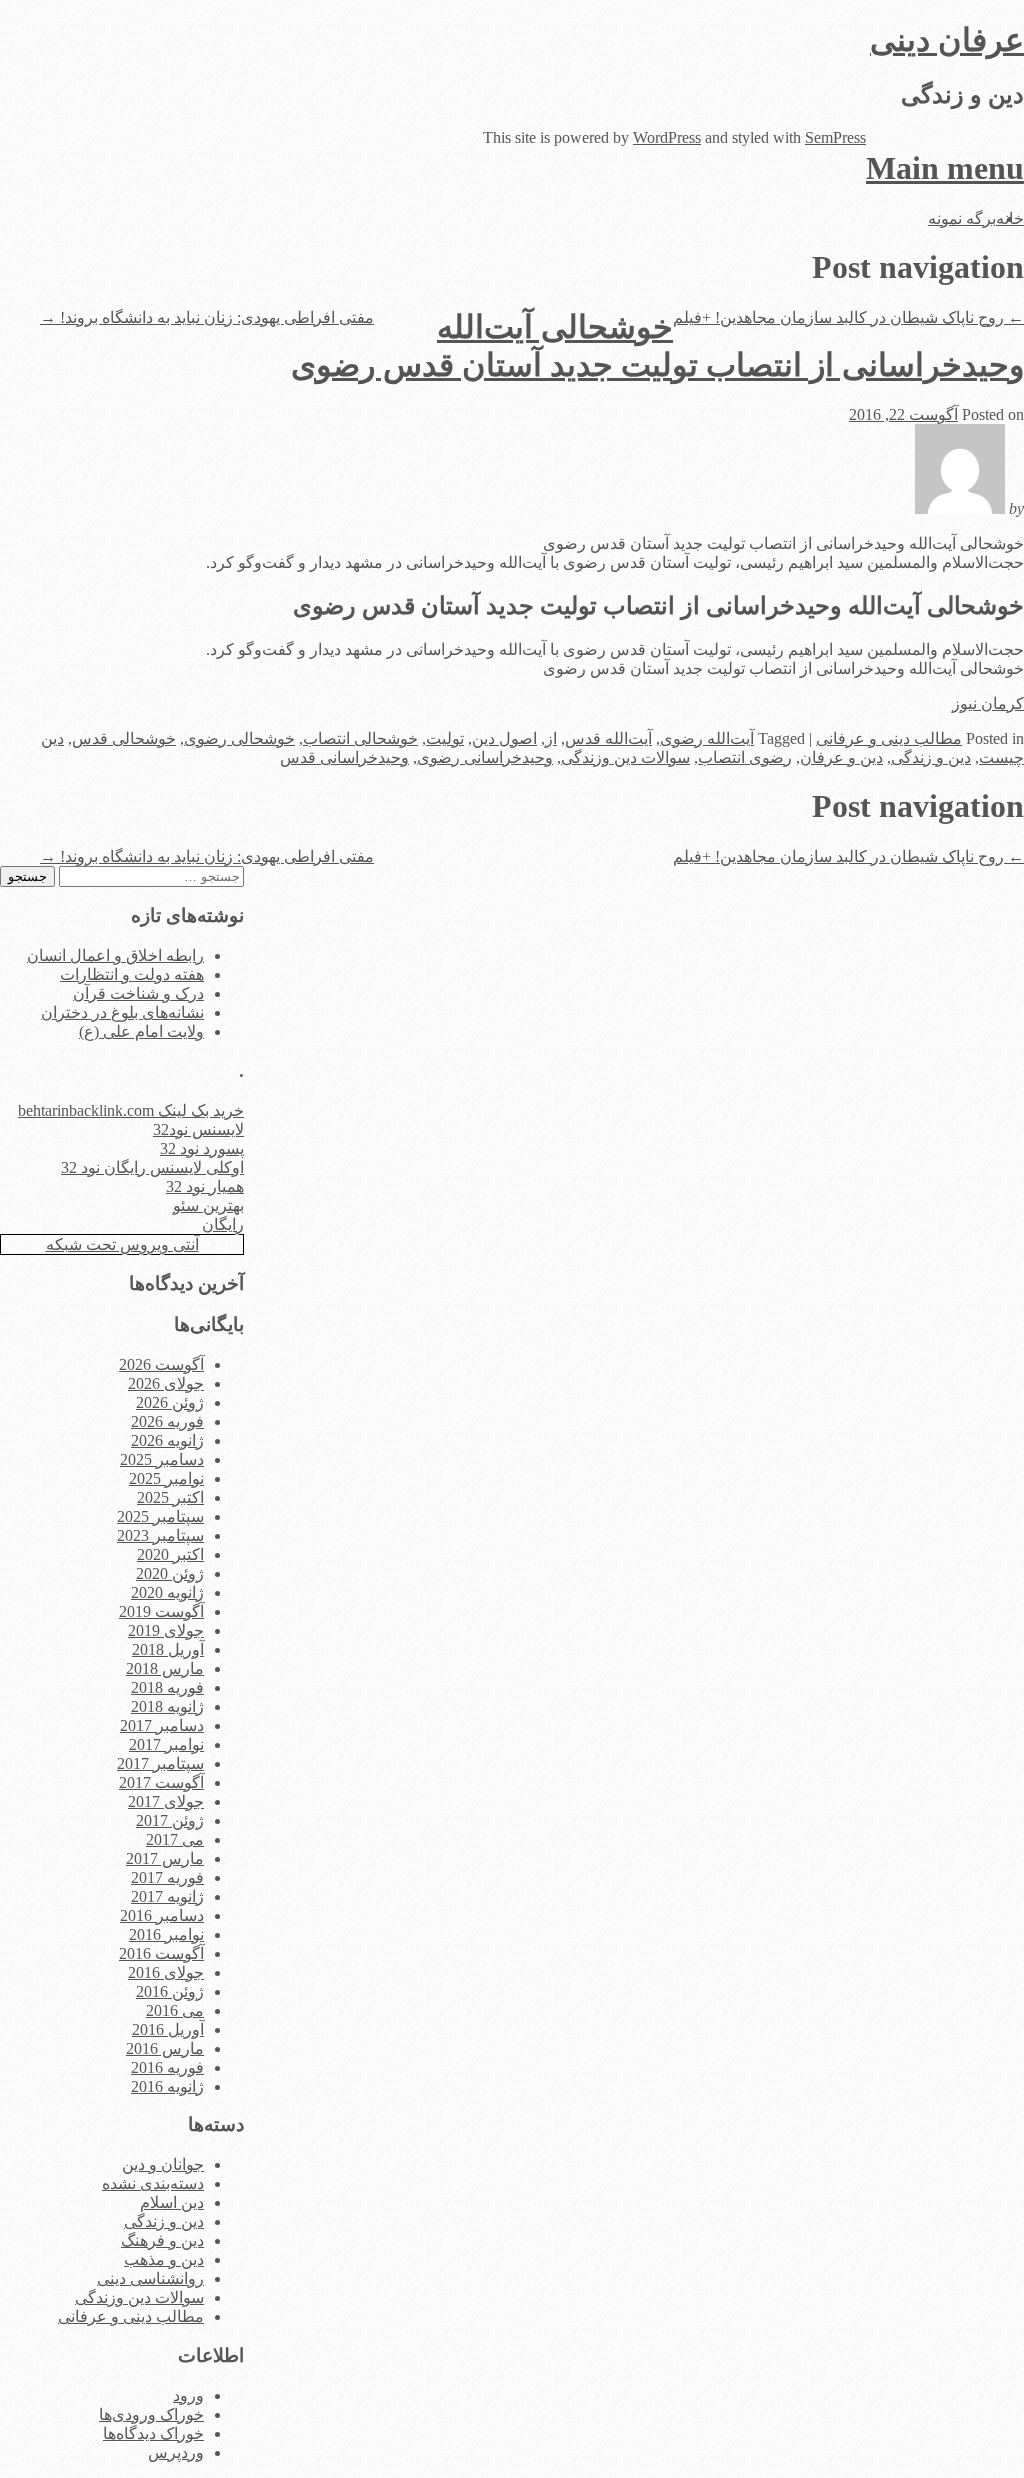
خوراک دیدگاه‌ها (153, 2433)
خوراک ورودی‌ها (151, 2414)
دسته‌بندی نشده (153, 2183)
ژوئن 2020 (170, 1573)
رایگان (223, 1224)
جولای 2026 (166, 1383)
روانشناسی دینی (150, 2278)
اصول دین (504, 738)
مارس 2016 (165, 2048)
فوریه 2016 (167, 2067)
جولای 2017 (166, 1801)
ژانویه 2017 (167, 1896)
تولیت (445, 738)
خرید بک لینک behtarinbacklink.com (131, 1110)
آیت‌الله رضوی (707, 738)
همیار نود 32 (205, 1186)
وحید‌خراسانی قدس (344, 757)
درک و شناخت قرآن (138, 993)
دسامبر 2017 (162, 1725)
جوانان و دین (163, 2164)
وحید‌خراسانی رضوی (485, 757)
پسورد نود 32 (202, 1148)
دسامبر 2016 (162, 1915)
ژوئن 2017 (170, 1820)
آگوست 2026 (161, 1364)
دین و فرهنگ (162, 2240)
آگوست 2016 (161, 1953)
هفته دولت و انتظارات (132, 974)
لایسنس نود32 (198, 1129)
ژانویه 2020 (167, 1592)
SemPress (835, 137)
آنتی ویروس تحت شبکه (122, 1244)
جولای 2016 (166, 1972)
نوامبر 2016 (166, 1934)
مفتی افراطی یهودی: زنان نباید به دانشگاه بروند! (207, 317)
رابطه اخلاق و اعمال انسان (115, 955)
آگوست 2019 (161, 1611)
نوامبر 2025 (166, 1478)
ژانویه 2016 (167, 2086)
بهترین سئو (208, 1205)
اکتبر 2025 (170, 1497)
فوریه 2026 (167, 1421)
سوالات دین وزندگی (625, 757)
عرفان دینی (947, 40)
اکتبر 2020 (170, 1554)
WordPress (667, 137)
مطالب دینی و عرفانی (889, 738)
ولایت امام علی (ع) (141, 1031)
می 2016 (175, 2010)
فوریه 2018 (167, 1687)
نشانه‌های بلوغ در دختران (122, 1012)
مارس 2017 (165, 1858)
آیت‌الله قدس (608, 738)
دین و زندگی (931, 757)
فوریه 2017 (167, 1877)
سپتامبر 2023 (160, 1535)
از (551, 738)
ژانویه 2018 (167, 1706)
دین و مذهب (164, 2259)
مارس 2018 (165, 1668)
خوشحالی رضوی (239, 738)
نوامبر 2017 (166, 1744)
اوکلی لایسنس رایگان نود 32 (152, 1167)
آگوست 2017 (161, 1782)
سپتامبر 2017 (160, 1763)
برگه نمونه (962, 218)
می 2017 (175, 1839)
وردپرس (176, 2452)
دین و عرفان (841, 757)
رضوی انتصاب (745, 757)
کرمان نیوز (988, 703)
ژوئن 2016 (170, 1991)
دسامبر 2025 (162, 1459)
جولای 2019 (166, 1630)
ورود (188, 2395)
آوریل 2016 (168, 2029)
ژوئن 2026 (170, 1402)
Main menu (945, 168)
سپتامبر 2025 (160, 1516)
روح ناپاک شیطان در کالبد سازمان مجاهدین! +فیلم (848, 317)
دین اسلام (172, 2202)
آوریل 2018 (168, 1649)
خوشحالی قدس (124, 738)
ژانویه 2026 (167, 1440)
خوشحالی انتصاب (360, 738)
